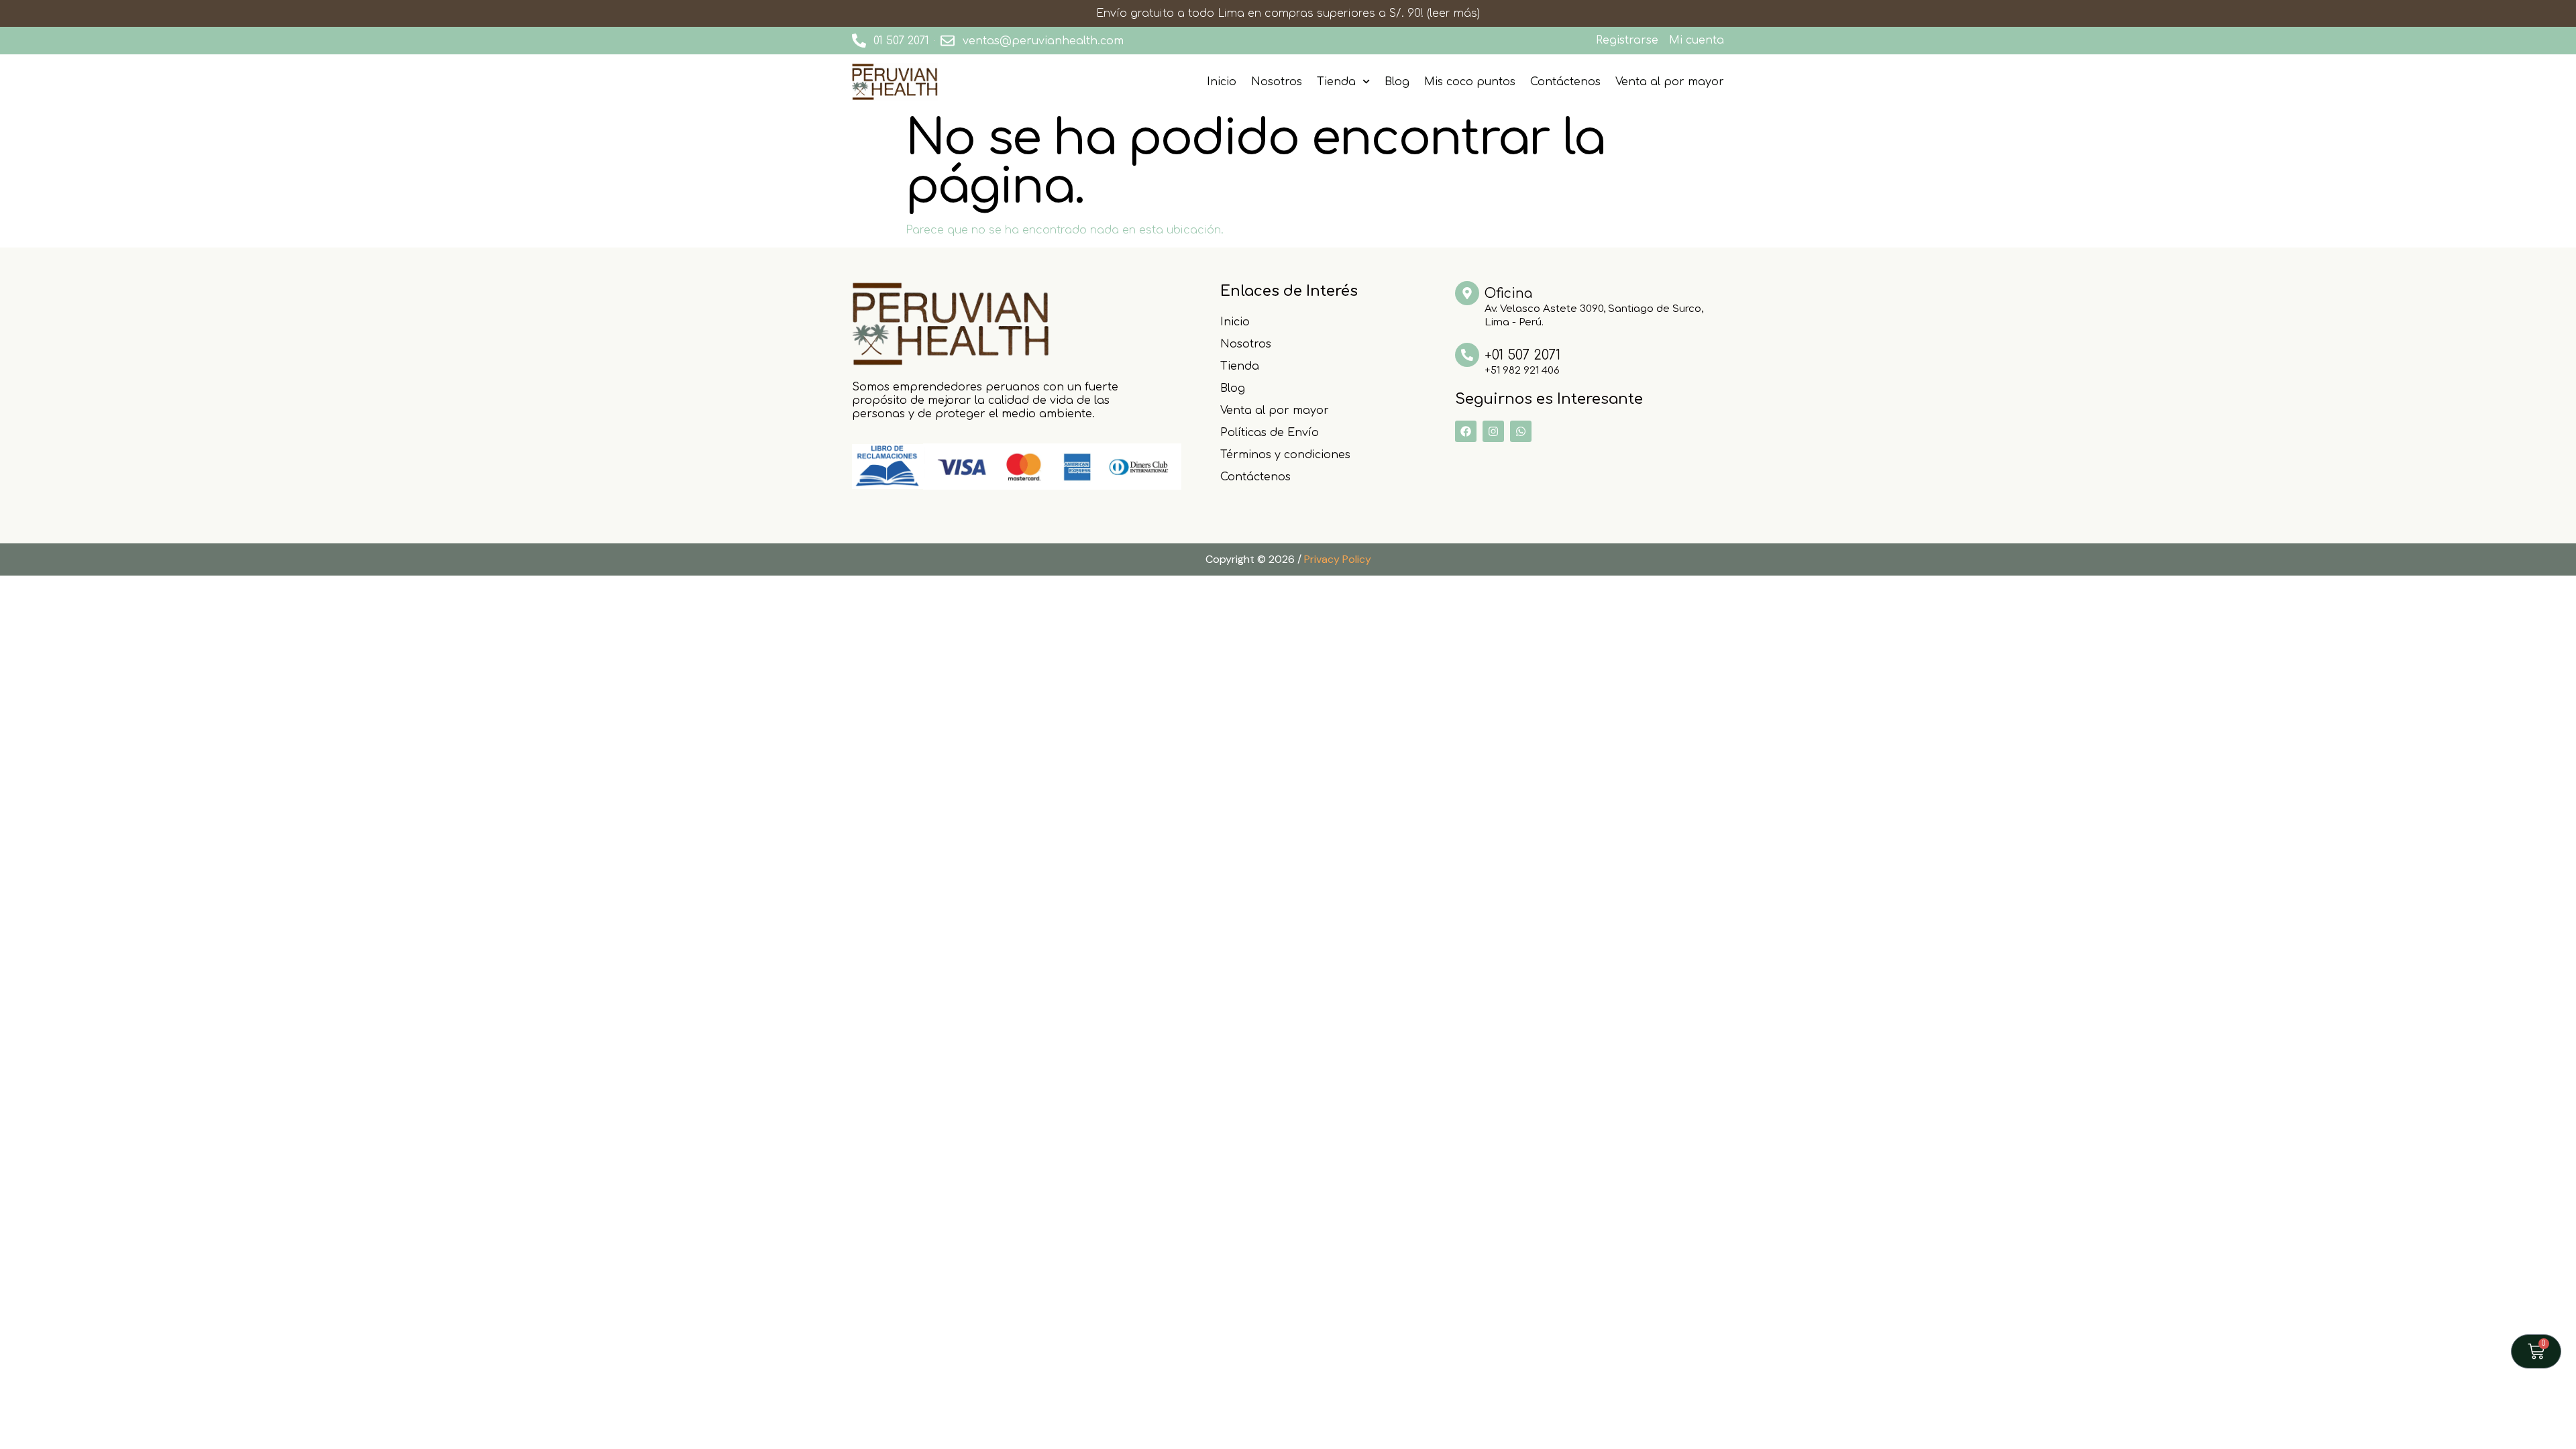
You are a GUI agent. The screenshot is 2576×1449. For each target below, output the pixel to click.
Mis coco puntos (1470, 82)
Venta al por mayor (1670, 82)
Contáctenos (1565, 82)
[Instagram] (1493, 431)
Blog (1397, 82)
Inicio (1222, 82)
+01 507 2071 (1522, 355)
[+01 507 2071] (1467, 355)
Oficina (1508, 293)
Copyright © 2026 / (1288, 559)
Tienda (1336, 82)
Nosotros (1277, 82)
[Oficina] (1467, 293)
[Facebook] (1466, 431)
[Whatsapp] (1521, 431)
